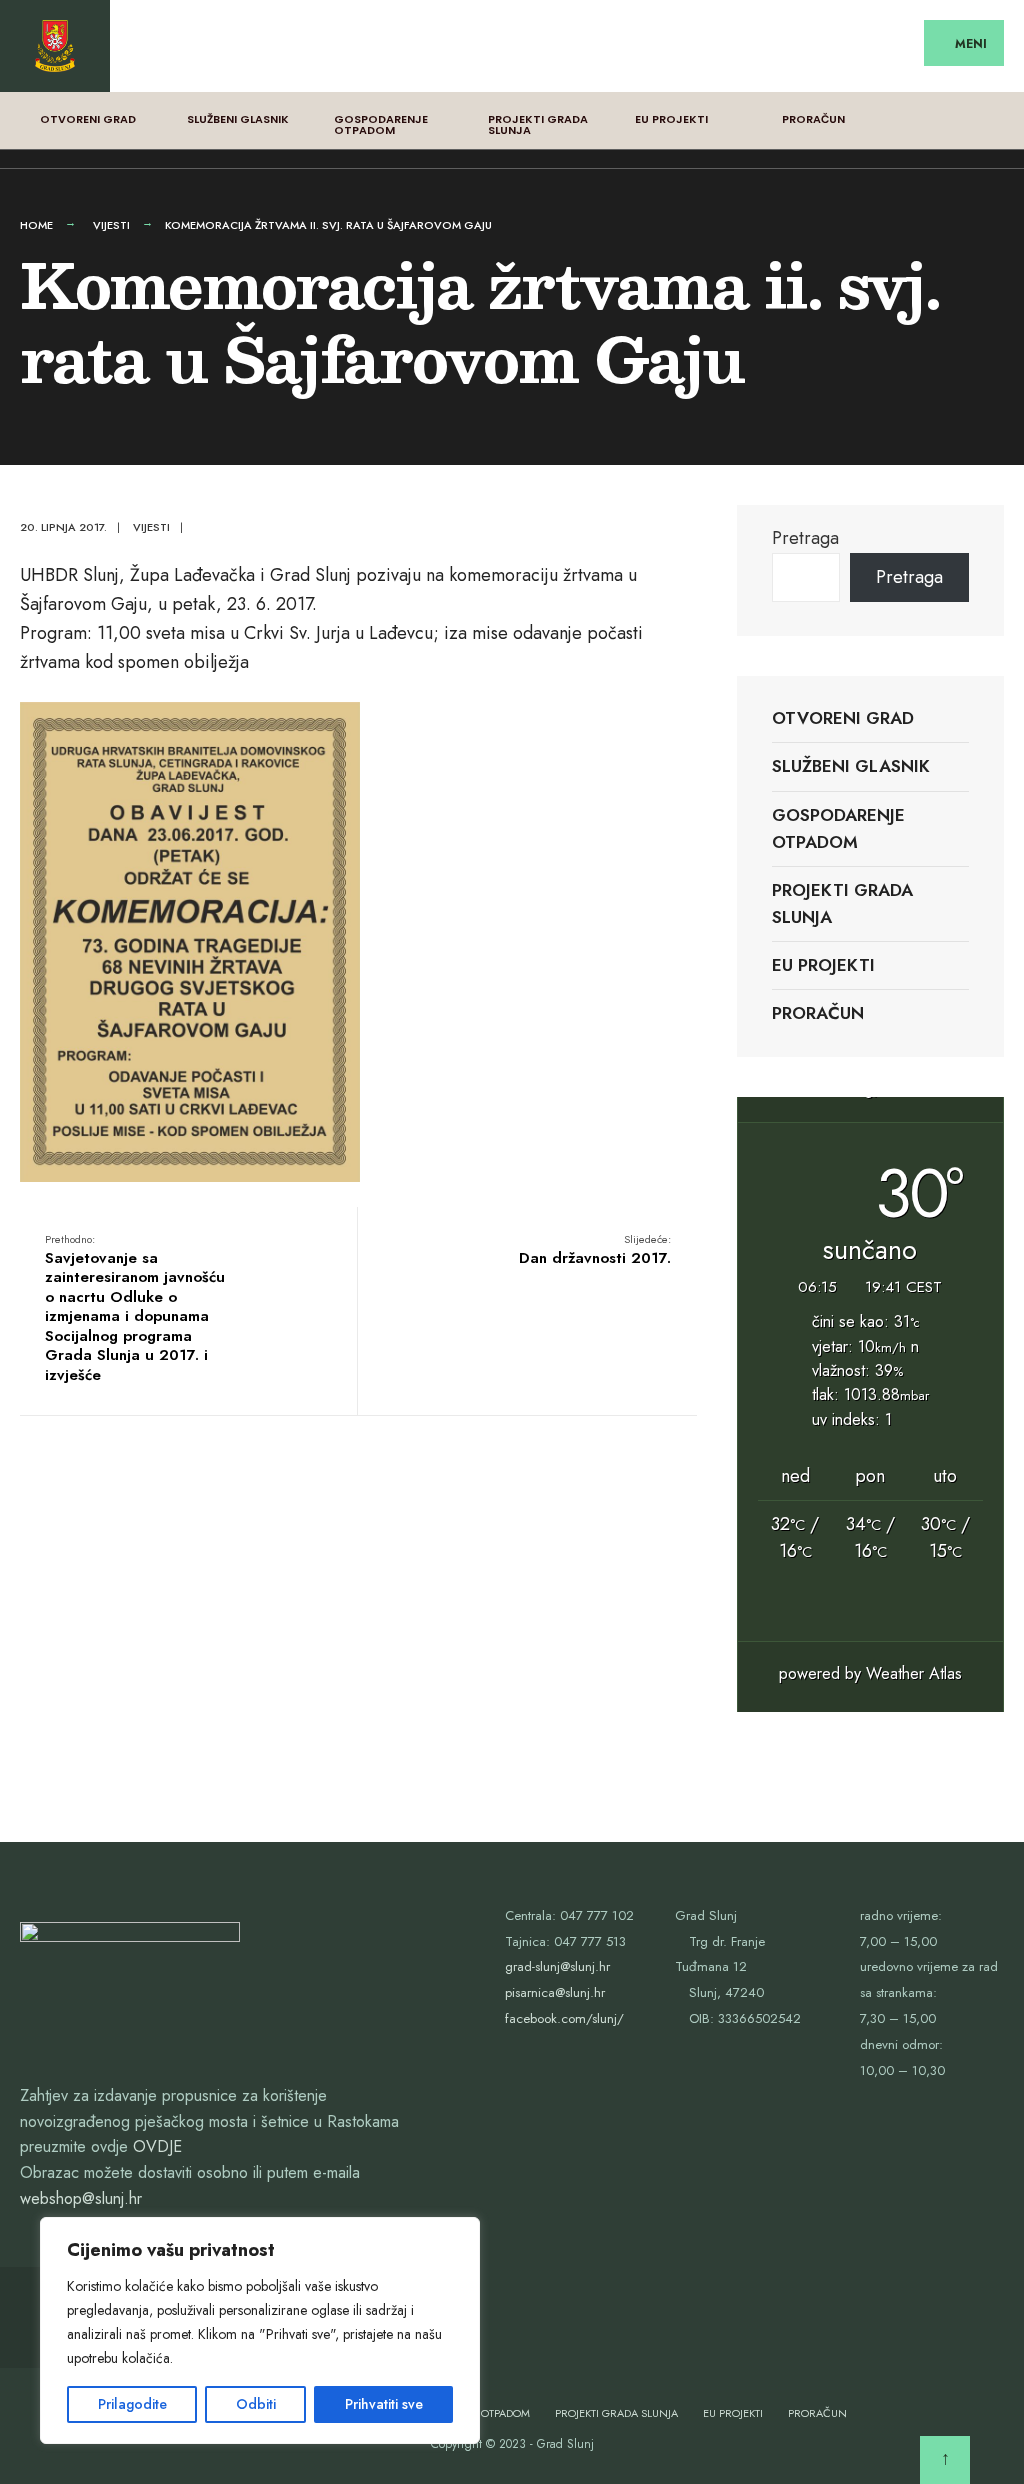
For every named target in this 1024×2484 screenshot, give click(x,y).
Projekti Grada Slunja (538, 124)
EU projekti (671, 119)
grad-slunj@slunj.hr (557, 1966)
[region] (260, 2330)
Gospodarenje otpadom (381, 124)
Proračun (813, 119)
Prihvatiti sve (384, 2404)
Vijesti (111, 225)
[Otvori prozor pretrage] (991, 115)
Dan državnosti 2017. (595, 1250)
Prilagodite (132, 2404)
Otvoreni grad (88, 119)
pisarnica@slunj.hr (555, 1992)
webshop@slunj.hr (81, 2198)
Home (36, 225)
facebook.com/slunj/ (564, 2018)
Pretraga (805, 538)
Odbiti (256, 2404)
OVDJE (157, 2146)
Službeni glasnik (238, 119)
